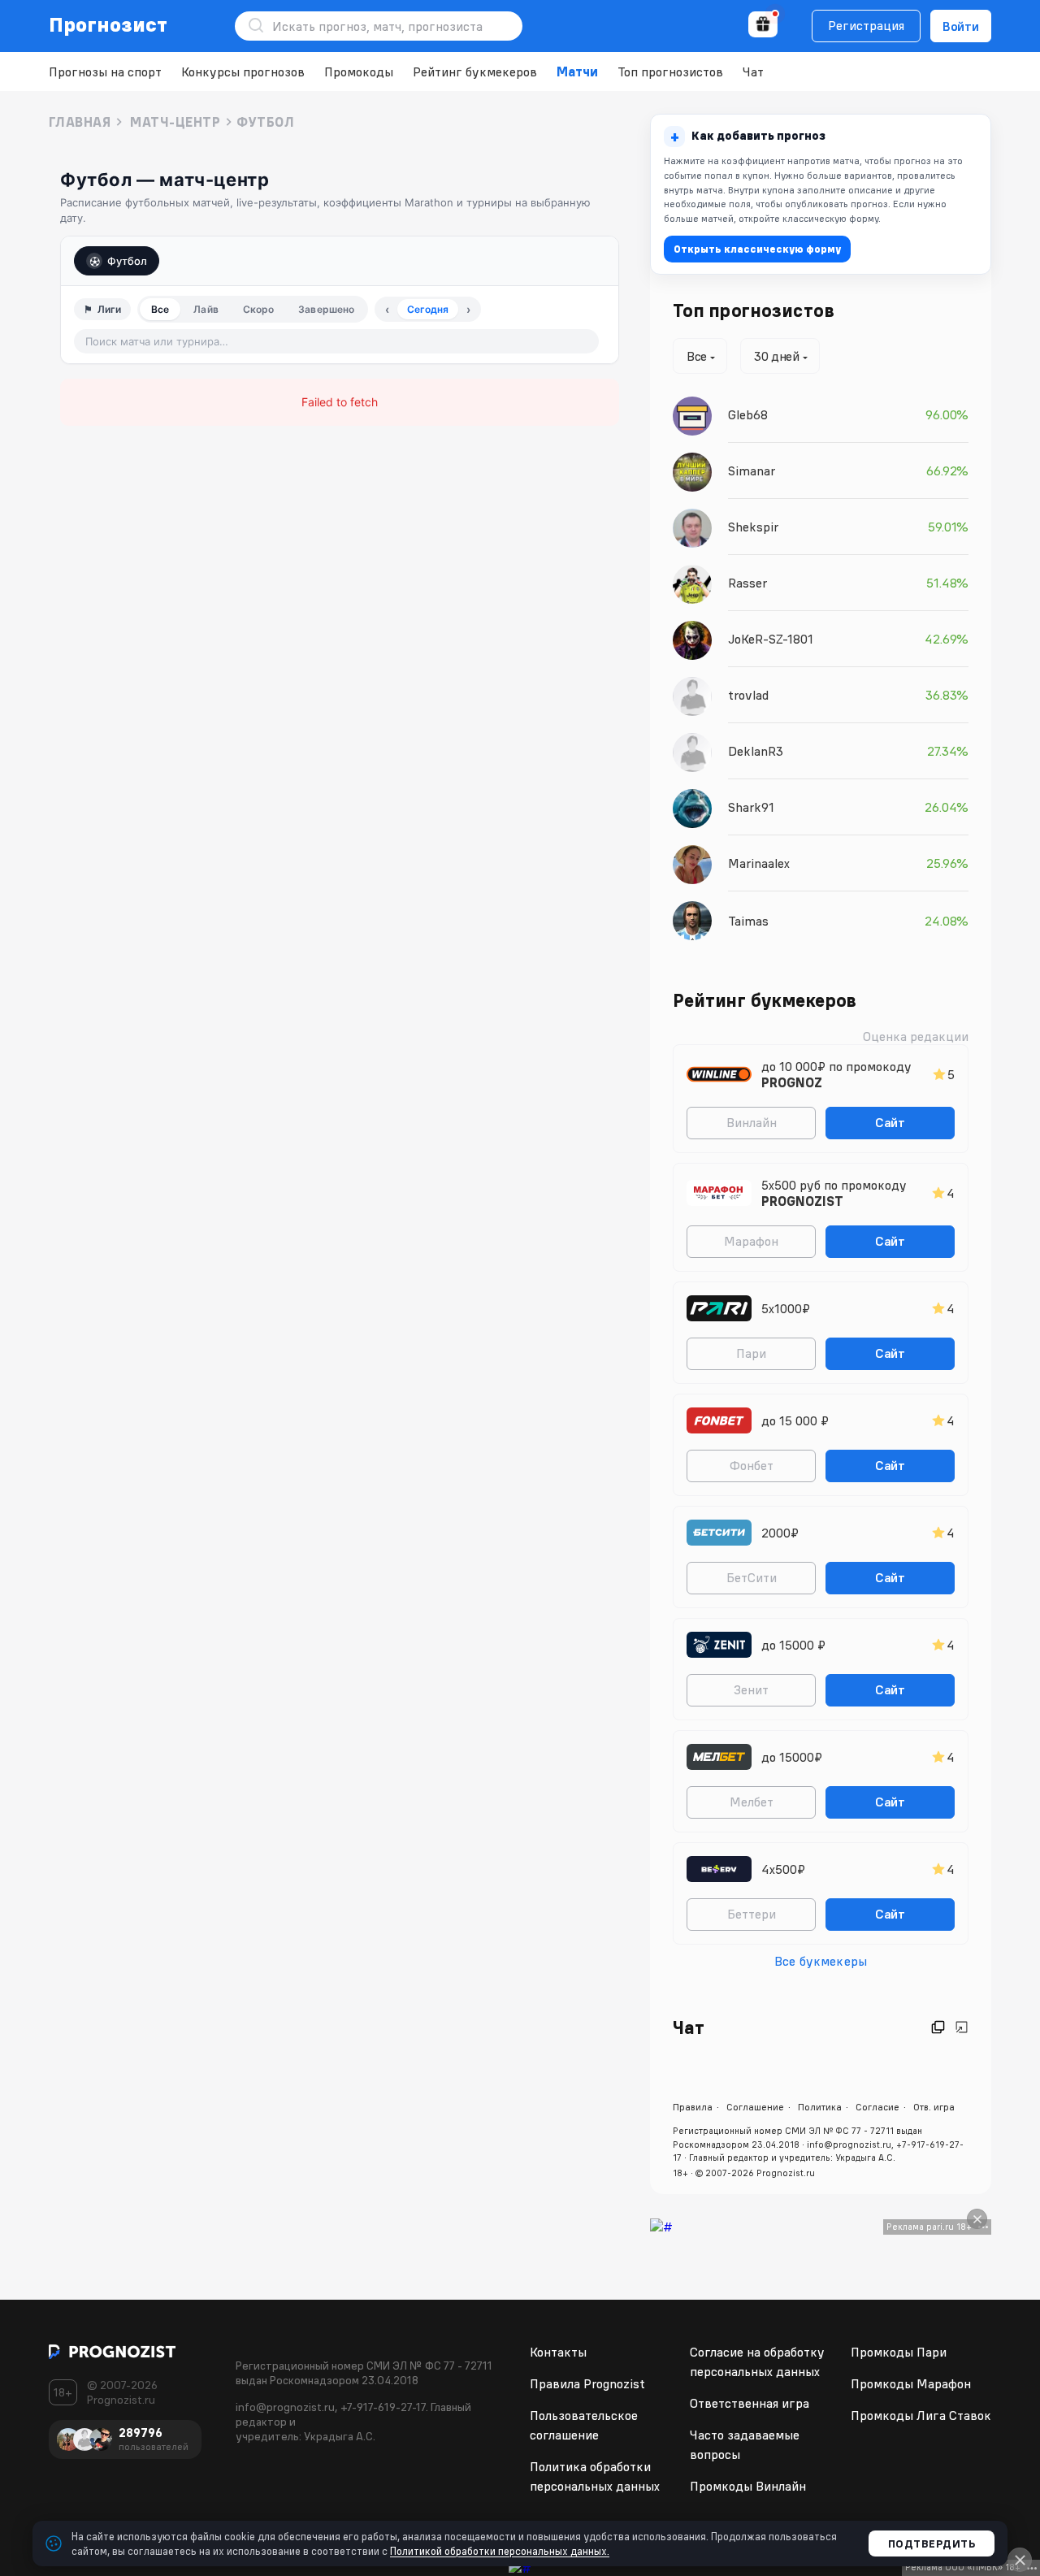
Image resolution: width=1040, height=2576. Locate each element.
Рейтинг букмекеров (475, 72)
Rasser (747, 583)
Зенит (751, 1689)
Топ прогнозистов (670, 72)
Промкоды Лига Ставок (921, 2415)
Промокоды (359, 72)
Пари (751, 1353)
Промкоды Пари (899, 2352)
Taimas (748, 921)
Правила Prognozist (587, 2383)
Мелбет (752, 1802)
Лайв (206, 309)
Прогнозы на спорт (105, 72)
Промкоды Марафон (911, 2383)
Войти (961, 26)
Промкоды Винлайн (748, 2486)
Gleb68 (748, 414)
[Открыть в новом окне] (938, 2027)
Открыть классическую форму (757, 249)
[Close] (977, 2219)
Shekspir (753, 527)
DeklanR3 (756, 751)
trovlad (748, 695)
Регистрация (866, 25)
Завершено (326, 309)
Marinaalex (759, 863)
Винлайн (752, 1122)
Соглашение (755, 2107)
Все (160, 309)
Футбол (127, 261)
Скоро (259, 309)
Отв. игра (934, 2107)
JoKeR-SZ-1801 (771, 639)
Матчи (577, 72)
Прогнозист (108, 24)
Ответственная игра (750, 2403)
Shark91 (751, 807)
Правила (693, 2107)
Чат (753, 72)
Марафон (751, 1241)
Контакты (558, 2352)
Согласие (877, 2107)
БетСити (752, 1577)
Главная (80, 122)
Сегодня (428, 309)
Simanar (752, 471)
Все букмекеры (821, 1961)
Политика (820, 2107)
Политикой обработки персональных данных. (500, 2551)
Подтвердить (932, 2543)
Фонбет (752, 1465)
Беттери (752, 1914)
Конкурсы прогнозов (243, 72)
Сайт (890, 1122)
